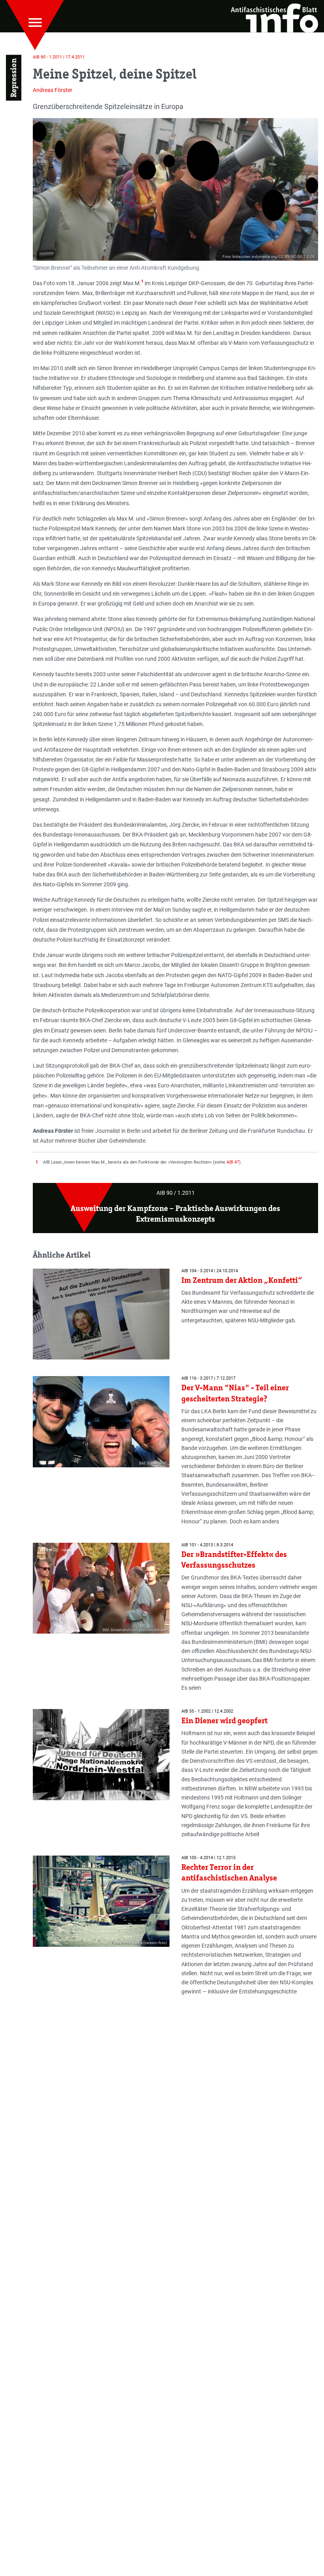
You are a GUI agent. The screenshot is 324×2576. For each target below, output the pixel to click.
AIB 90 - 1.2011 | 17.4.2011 (59, 57)
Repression (13, 78)
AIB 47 (233, 1162)
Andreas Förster (53, 90)
